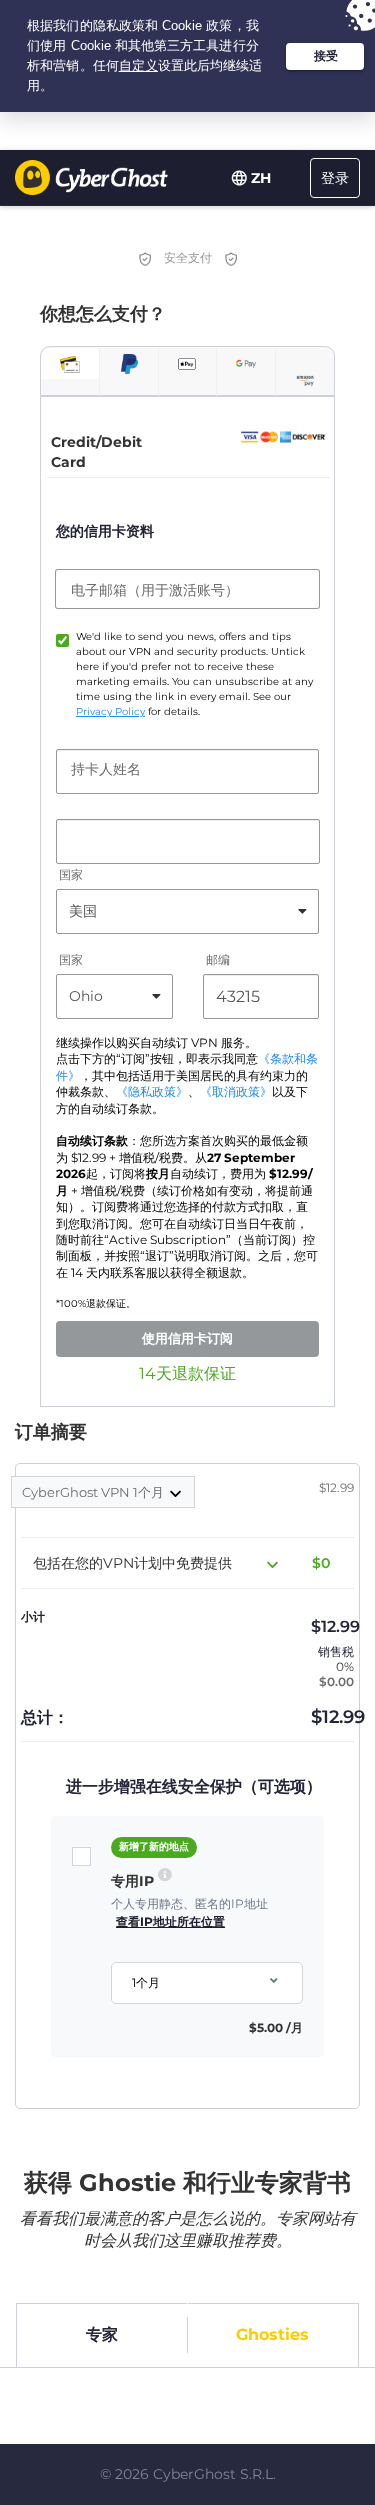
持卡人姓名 (106, 769)
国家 (71, 874)
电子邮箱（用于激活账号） (155, 590)
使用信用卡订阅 (187, 1338)
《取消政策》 (236, 1092)
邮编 (218, 959)
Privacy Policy (110, 711)
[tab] (70, 363)
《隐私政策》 (152, 1092)
